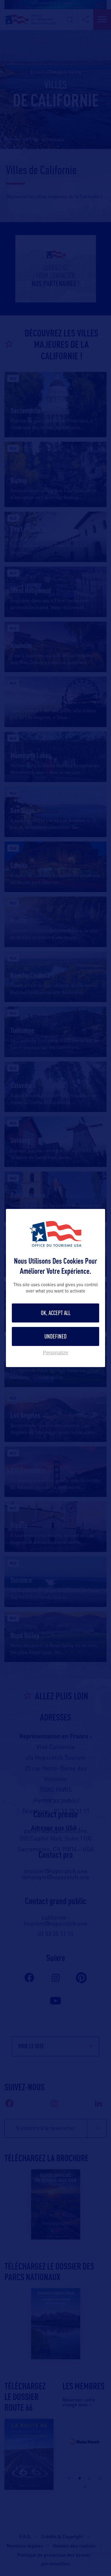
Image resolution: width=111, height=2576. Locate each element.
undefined (55, 1336)
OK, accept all (56, 1313)
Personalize (55, 1353)
